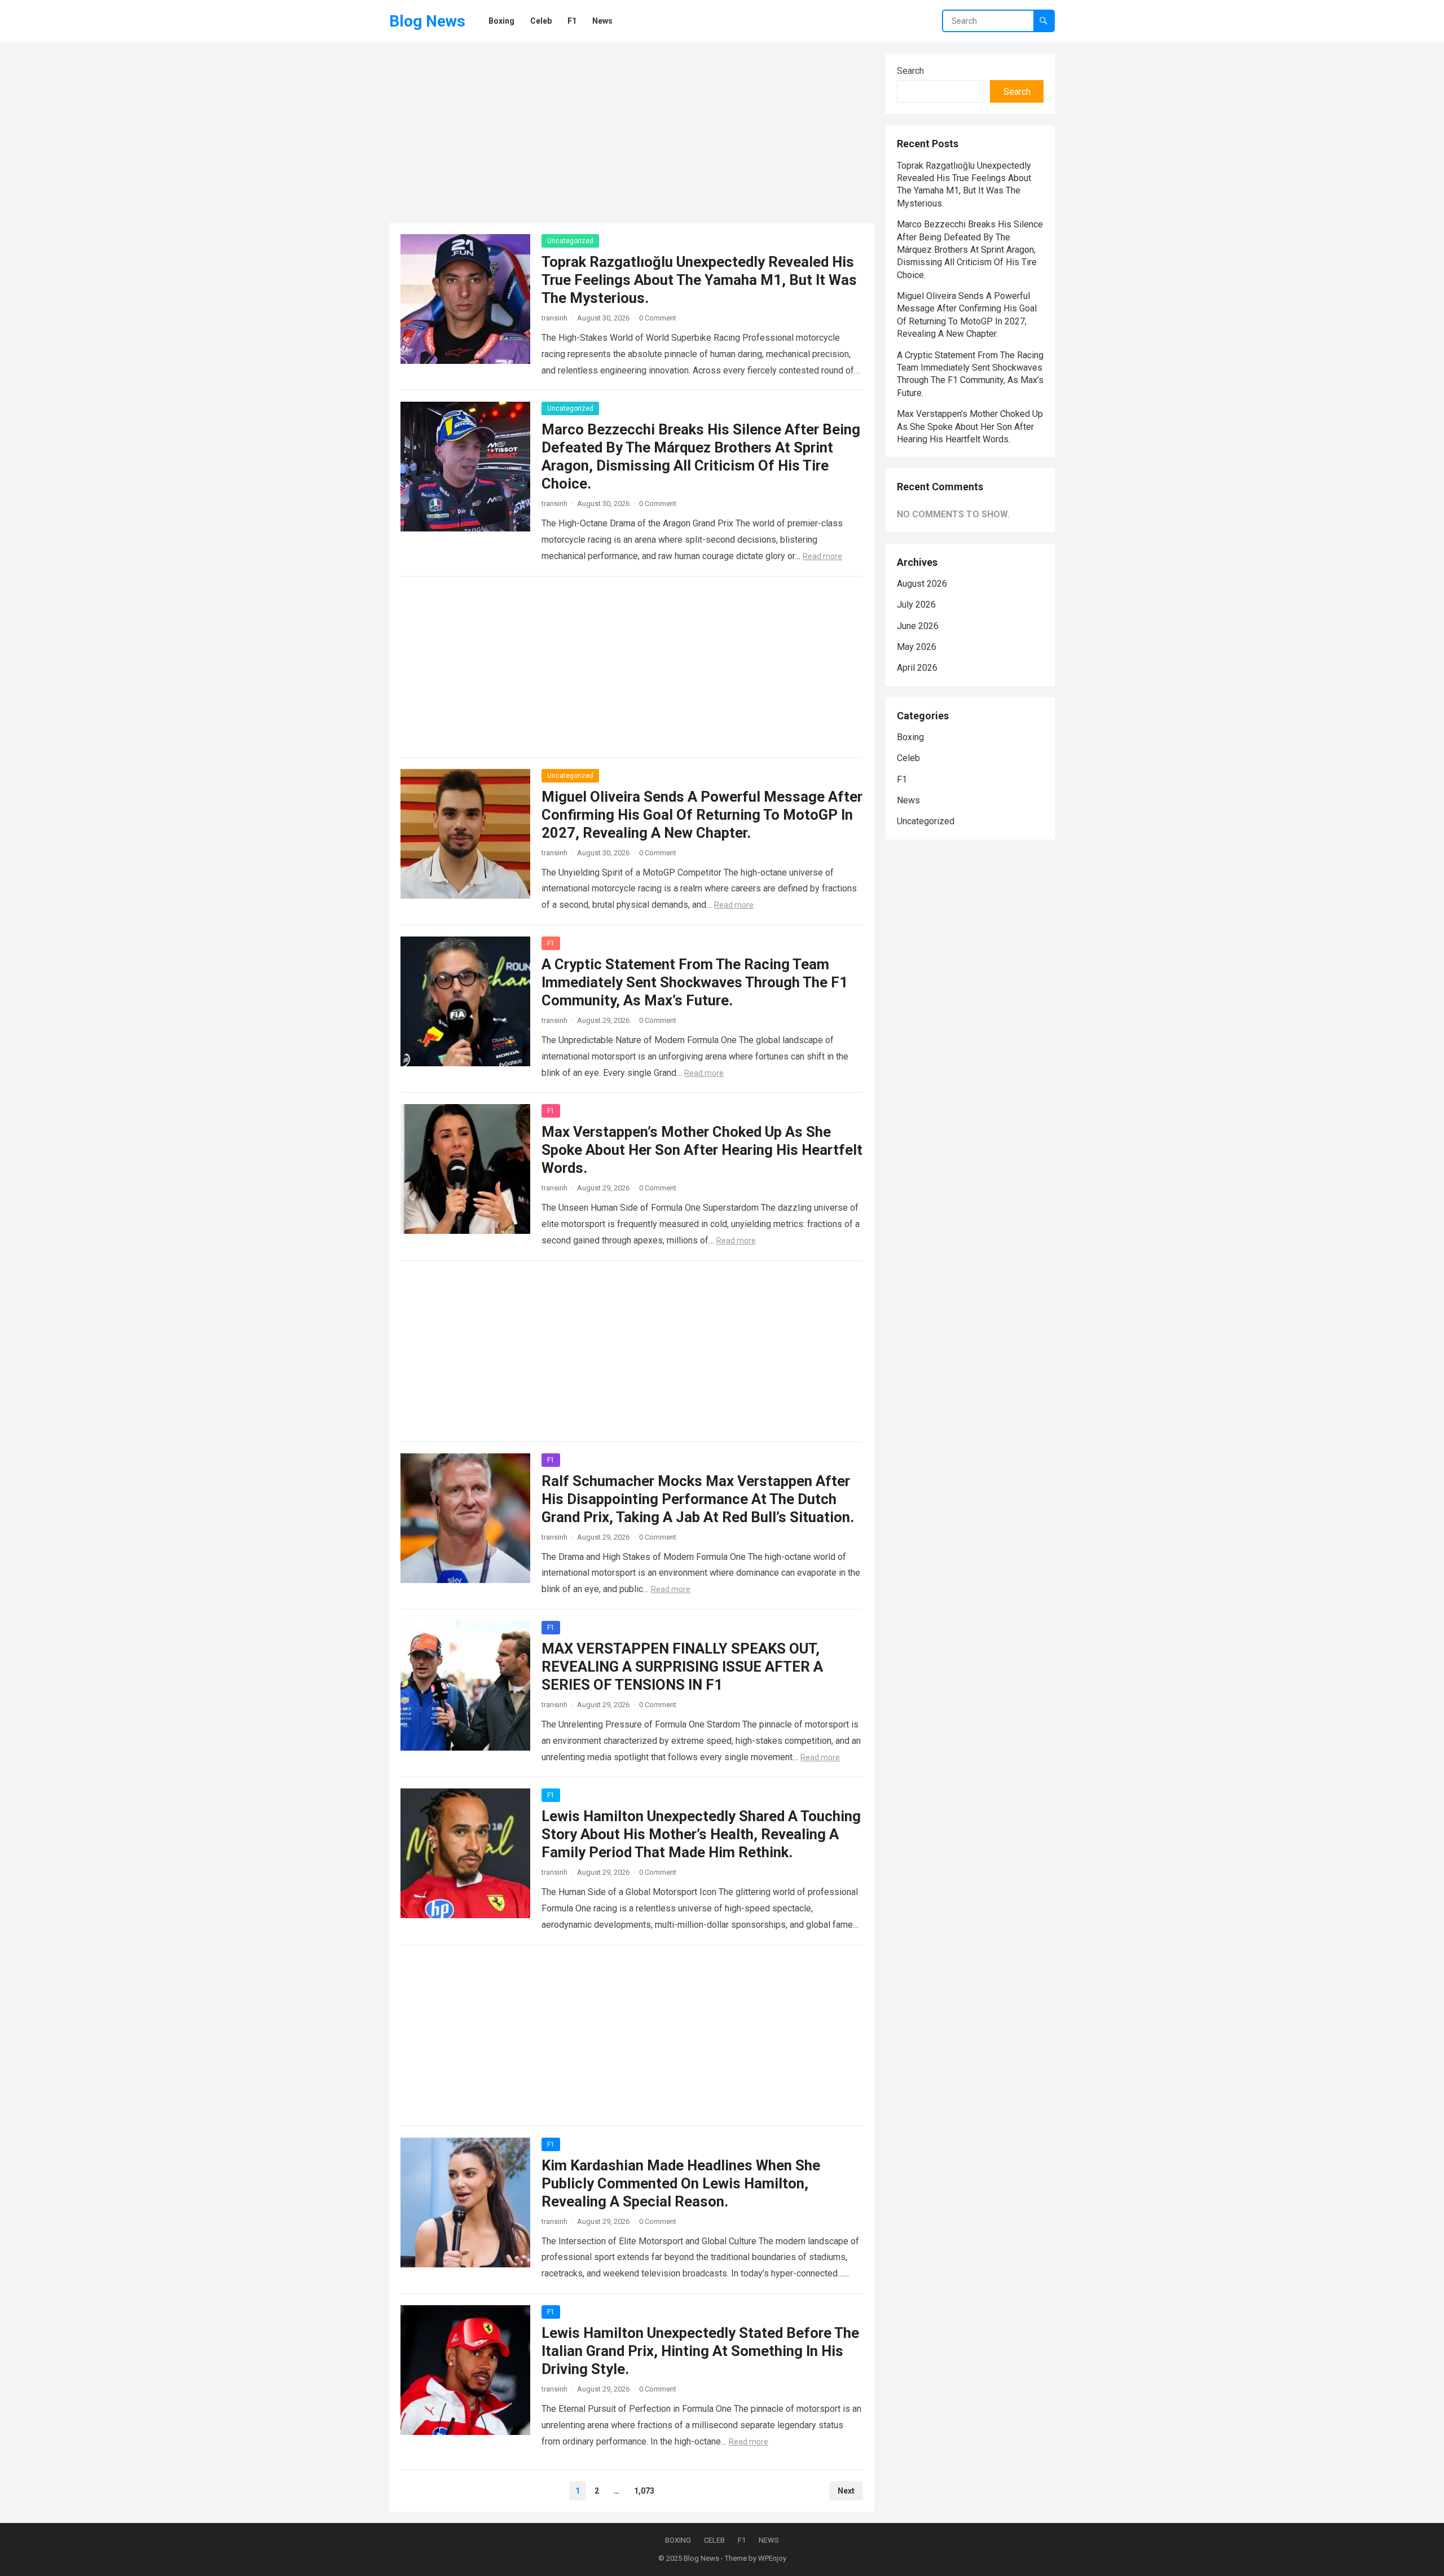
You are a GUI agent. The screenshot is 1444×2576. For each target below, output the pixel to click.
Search (910, 71)
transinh (554, 318)
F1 (551, 943)
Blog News (427, 21)
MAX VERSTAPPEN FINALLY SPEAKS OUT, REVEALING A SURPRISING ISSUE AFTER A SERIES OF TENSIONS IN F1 (682, 1667)
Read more (822, 556)
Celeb (908, 758)
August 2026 (922, 584)
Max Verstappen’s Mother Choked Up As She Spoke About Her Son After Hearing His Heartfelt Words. (702, 1150)
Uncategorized (570, 241)
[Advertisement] (632, 133)
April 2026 (917, 668)
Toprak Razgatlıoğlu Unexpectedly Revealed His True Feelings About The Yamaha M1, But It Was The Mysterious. (699, 280)
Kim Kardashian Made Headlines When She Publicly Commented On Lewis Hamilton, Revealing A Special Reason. (681, 2183)
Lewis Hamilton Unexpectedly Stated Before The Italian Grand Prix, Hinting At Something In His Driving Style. (700, 2351)
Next (846, 2491)
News (908, 800)
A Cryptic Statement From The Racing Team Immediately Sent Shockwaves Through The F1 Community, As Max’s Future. (695, 982)
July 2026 (916, 605)
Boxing (910, 737)
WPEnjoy (772, 2558)
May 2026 (917, 647)
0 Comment (658, 318)
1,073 (644, 2491)
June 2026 (918, 626)
